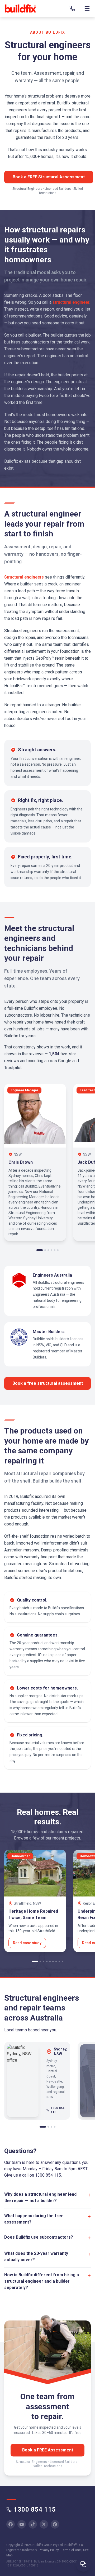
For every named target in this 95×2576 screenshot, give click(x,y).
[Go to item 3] (48, 1250)
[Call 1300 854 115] (72, 8)
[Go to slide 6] (53, 1961)
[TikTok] (33, 2524)
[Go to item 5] (55, 1250)
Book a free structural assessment (48, 1383)
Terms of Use (71, 2550)
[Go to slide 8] (59, 1961)
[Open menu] (87, 8)
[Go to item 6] (58, 1250)
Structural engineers (24, 577)
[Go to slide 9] (63, 1961)
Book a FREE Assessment (48, 2450)
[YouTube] (22, 2524)
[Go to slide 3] (44, 1961)
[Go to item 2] (45, 1250)
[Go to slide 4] (47, 1961)
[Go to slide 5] (50, 1961)
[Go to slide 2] (40, 1961)
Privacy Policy (49, 2550)
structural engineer (71, 302)
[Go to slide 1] (35, 1961)
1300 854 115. (48, 2175)
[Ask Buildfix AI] (83, 2564)
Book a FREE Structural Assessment (49, 177)
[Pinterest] (55, 2524)
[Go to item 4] (51, 1250)
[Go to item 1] (40, 1250)
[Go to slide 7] (56, 1961)
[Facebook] (11, 2524)
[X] (44, 2524)
